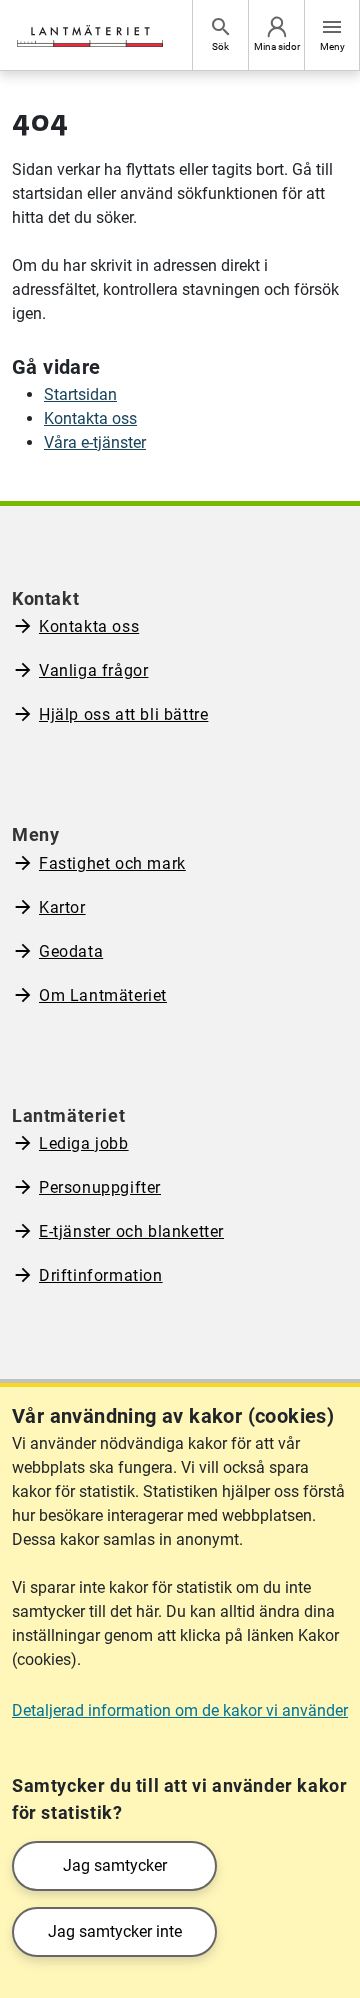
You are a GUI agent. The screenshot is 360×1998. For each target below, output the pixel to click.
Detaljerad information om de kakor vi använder (180, 1710)
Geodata (71, 951)
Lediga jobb (84, 1143)
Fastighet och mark (112, 863)
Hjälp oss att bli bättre (123, 714)
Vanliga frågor (93, 670)
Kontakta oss (90, 418)
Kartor (62, 907)
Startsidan (80, 394)
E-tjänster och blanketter (131, 1231)
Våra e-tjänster (95, 442)
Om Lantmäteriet (103, 995)
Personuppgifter (100, 1187)
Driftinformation (101, 1275)
